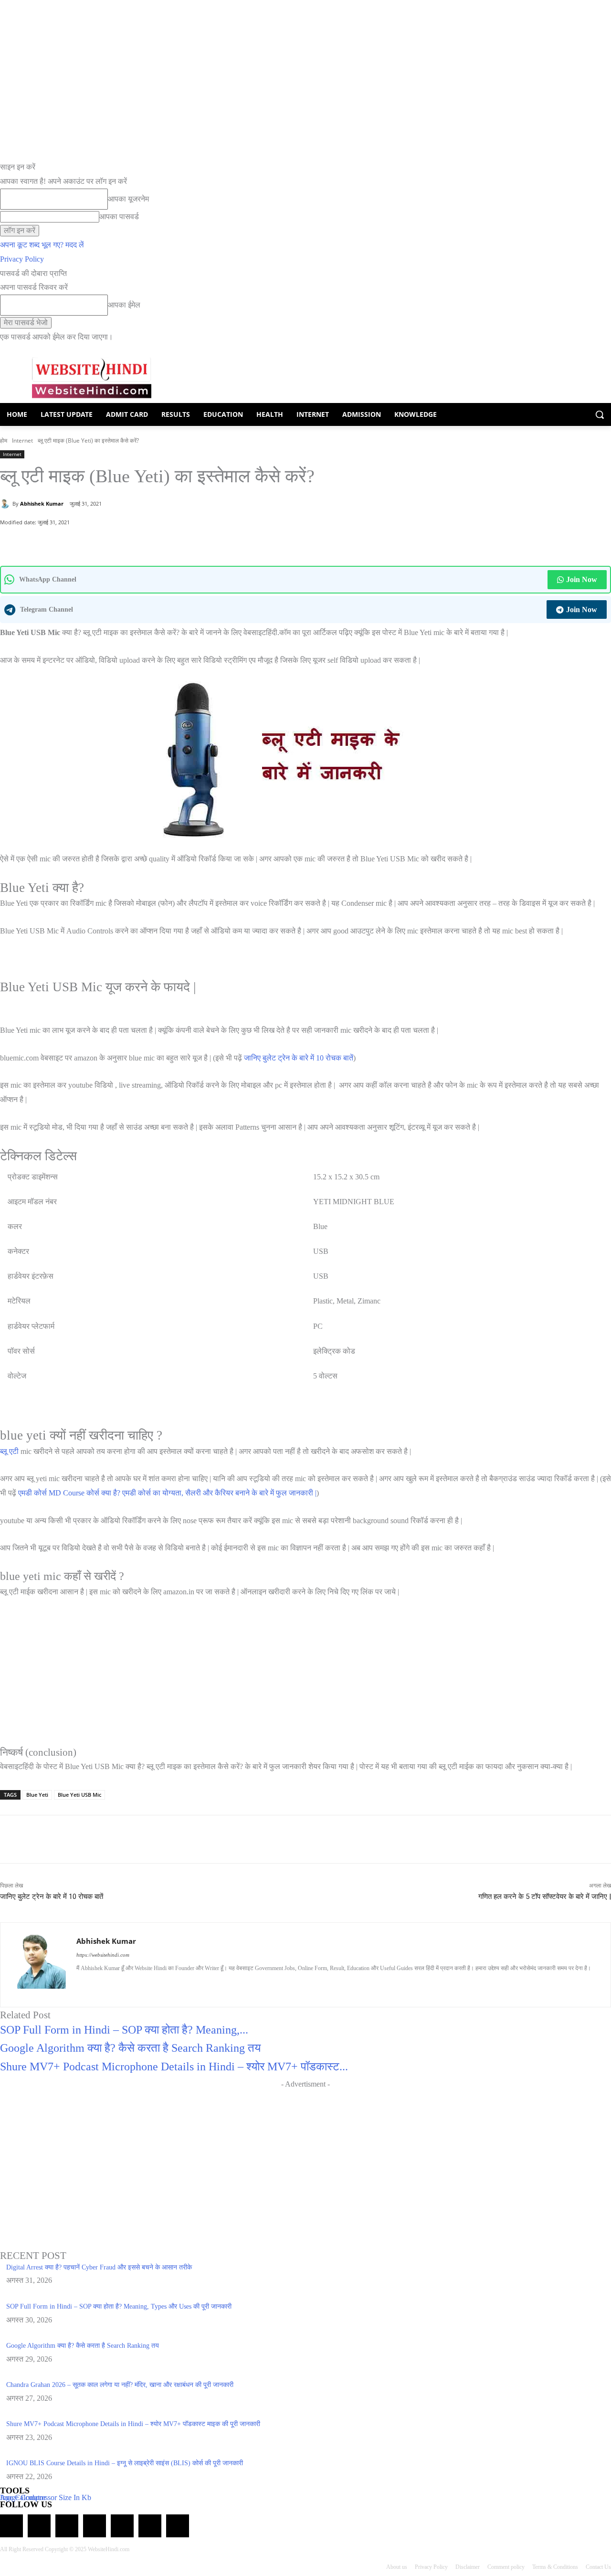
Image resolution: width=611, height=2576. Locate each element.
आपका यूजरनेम (128, 199)
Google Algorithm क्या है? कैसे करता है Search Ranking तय (130, 2048)
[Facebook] (93, 542)
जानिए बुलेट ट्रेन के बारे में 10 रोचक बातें (299, 1058)
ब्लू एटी (9, 1451)
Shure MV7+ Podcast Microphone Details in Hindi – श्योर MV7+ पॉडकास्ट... (174, 2067)
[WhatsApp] (71, 542)
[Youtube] (163, 1984)
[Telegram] (67, 2526)
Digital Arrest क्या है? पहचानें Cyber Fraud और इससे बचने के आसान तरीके (99, 2267)
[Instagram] (97, 1984)
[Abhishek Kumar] (6, 504)
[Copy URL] (137, 542)
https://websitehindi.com (103, 1955)
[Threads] (178, 2526)
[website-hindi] (92, 378)
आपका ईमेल (124, 305)
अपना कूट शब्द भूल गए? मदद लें (42, 245)
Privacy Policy (22, 259)
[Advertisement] (305, 2158)
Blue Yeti (37, 1795)
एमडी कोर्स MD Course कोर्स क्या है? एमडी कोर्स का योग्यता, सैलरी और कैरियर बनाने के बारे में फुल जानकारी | (167, 1493)
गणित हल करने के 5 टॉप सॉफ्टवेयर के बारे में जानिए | (545, 1897)
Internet (22, 440)
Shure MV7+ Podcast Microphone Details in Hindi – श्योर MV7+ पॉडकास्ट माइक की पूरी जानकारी (133, 2424)
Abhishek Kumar (42, 504)
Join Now (582, 579)
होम (4, 440)
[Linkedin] (113, 1984)
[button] (600, 414)
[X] (115, 542)
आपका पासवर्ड (119, 217)
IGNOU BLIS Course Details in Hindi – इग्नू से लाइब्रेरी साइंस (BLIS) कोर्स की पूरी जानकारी (125, 2463)
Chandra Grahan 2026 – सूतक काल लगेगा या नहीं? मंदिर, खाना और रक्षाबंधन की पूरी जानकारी (120, 2385)
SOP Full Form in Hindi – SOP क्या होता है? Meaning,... (124, 2030)
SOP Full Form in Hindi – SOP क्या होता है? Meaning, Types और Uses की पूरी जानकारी (119, 2306)
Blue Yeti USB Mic (79, 1795)
